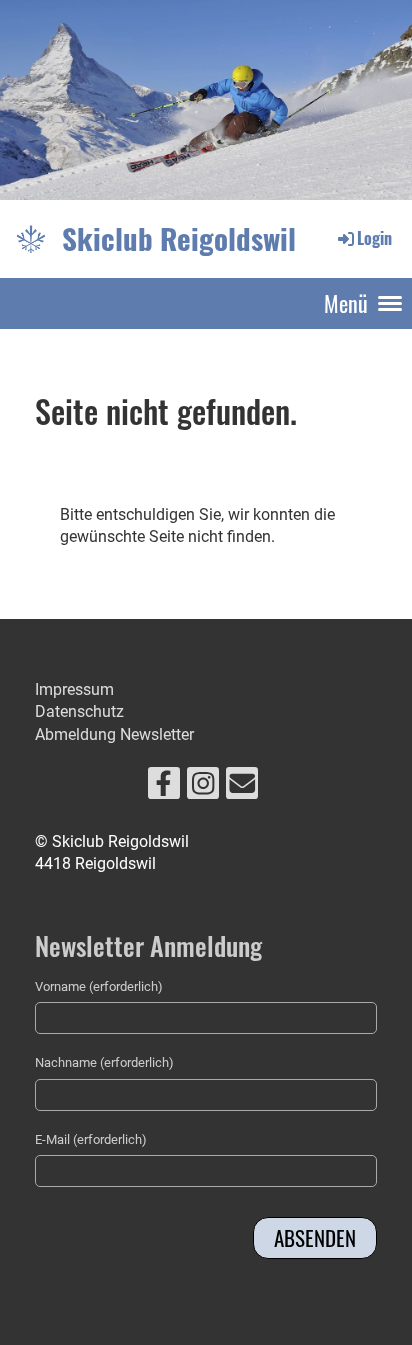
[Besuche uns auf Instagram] (203, 788)
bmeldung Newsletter (119, 734)
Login (374, 238)
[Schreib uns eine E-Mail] (242, 788)
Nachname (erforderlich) (104, 1062)
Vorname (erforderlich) (99, 986)
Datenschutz (79, 711)
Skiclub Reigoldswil (179, 238)
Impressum (74, 689)
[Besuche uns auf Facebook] (164, 788)
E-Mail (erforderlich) (91, 1139)
